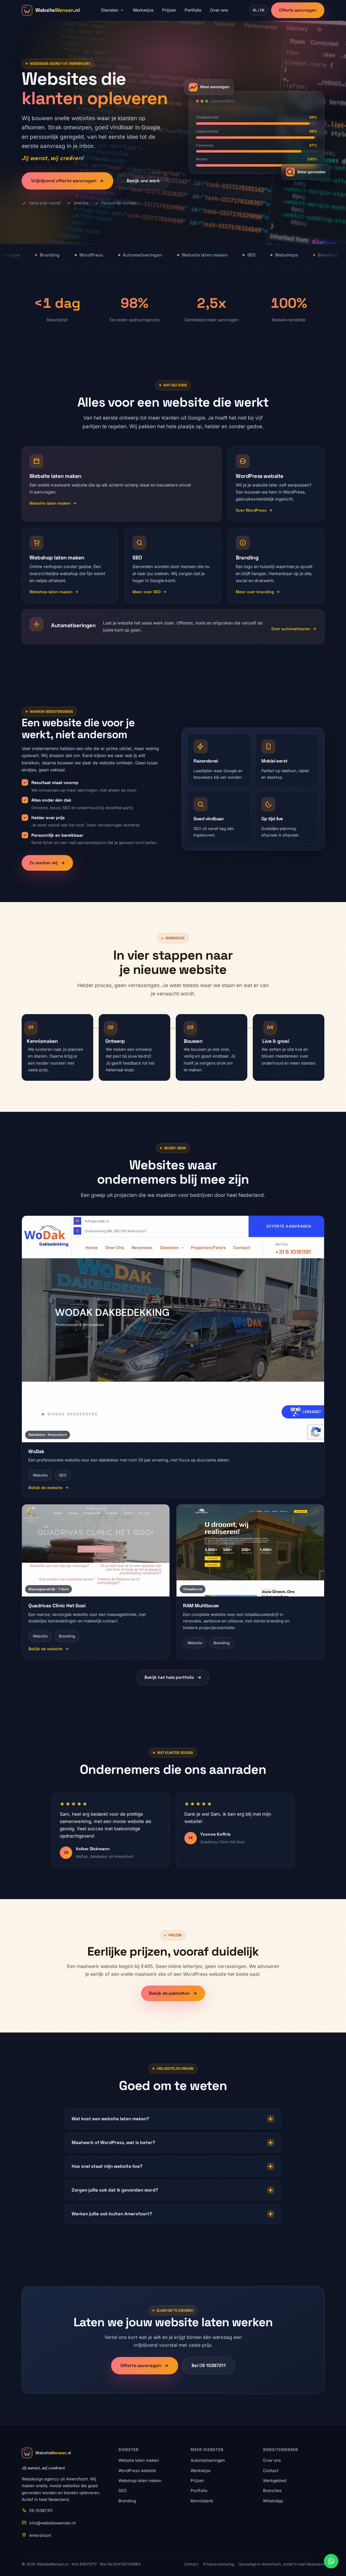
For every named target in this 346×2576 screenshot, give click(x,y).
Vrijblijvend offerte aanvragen (64, 181)
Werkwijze (143, 10)
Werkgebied (275, 2481)
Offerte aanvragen (298, 10)
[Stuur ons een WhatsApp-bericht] (331, 2561)
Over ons (219, 10)
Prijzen (169, 10)
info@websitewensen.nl (52, 2523)
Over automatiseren (291, 629)
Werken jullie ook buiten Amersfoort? (112, 2214)
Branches (272, 2491)
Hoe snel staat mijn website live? (107, 2166)
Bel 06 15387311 (209, 2365)
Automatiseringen (208, 2460)
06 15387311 (41, 2511)
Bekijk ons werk (143, 181)
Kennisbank (202, 2501)
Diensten (110, 10)
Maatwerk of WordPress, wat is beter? (113, 2142)
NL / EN (259, 10)
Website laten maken (50, 503)
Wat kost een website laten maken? (110, 2119)
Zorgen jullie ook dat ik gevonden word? (115, 2190)
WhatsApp (273, 2501)
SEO (123, 2491)
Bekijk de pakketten (169, 1993)
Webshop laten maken (51, 592)
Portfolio (193, 10)
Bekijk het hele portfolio (169, 1677)
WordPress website (137, 2471)
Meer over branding (255, 592)
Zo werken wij (44, 863)
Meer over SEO (147, 592)
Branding (127, 2501)
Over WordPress (251, 510)
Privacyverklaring (219, 2564)
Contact (271, 2471)
